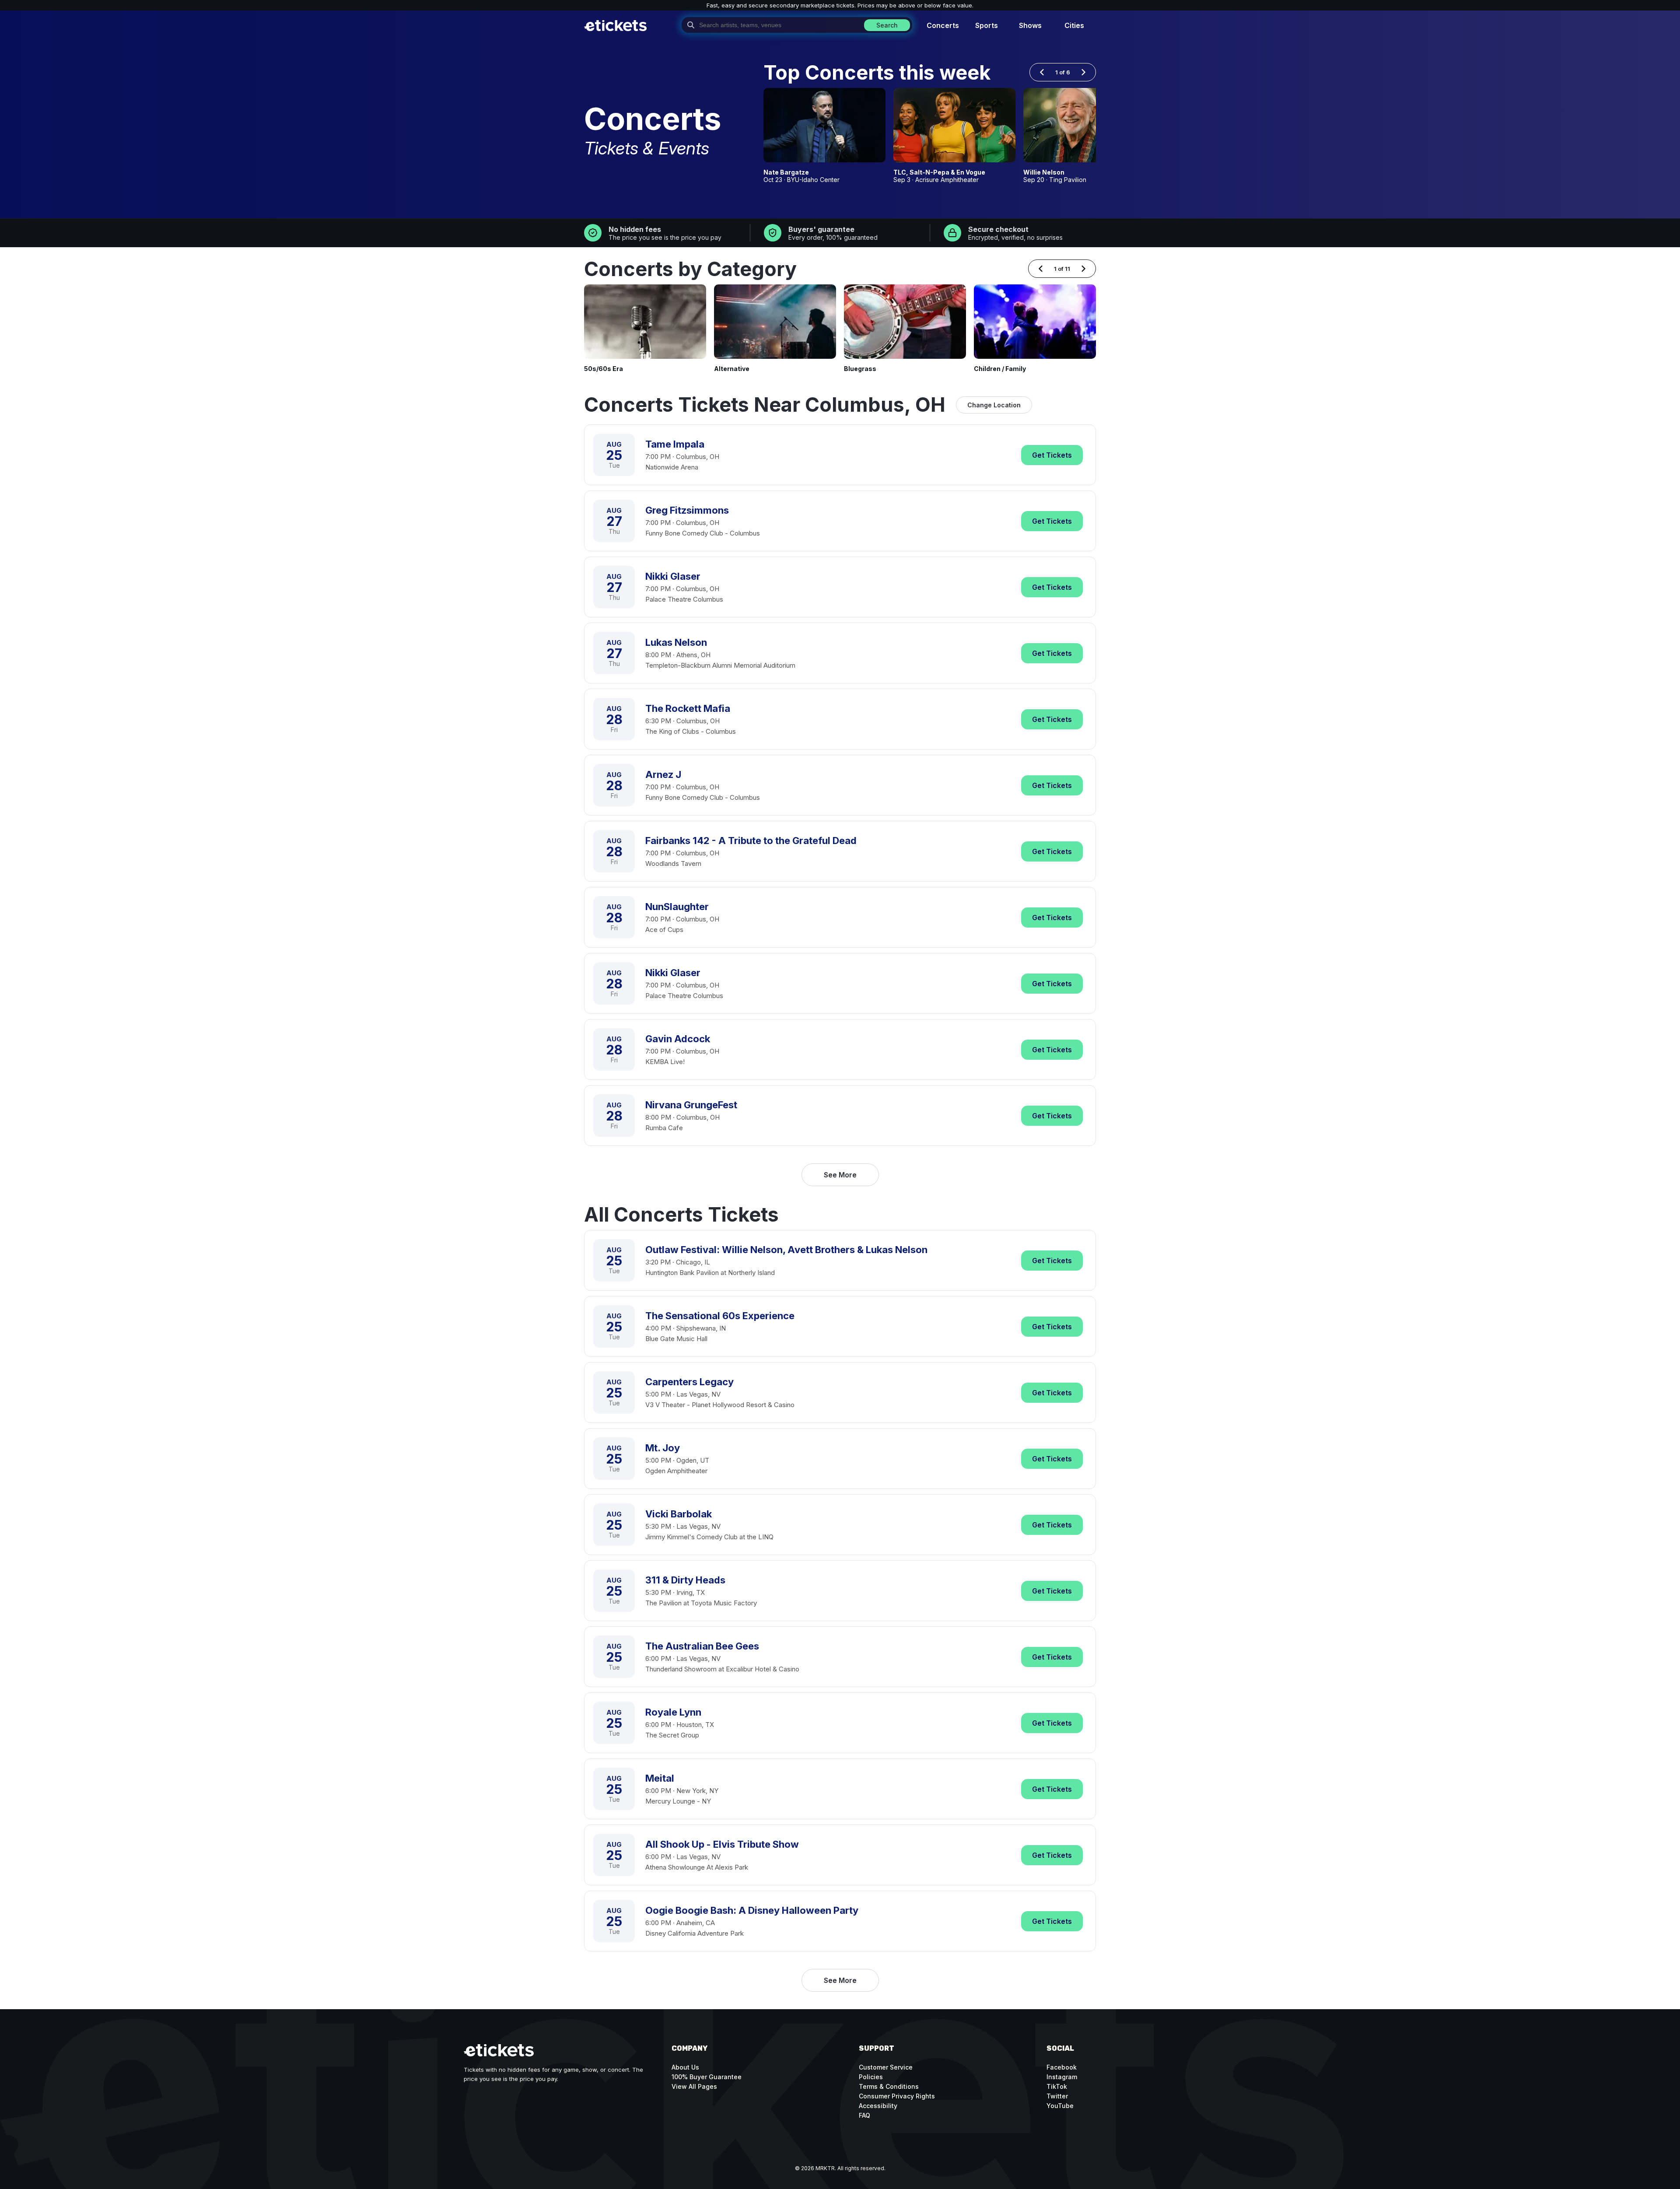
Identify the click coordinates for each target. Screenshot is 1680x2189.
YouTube (1060, 2106)
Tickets (1052, 455)
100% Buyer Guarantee (707, 2077)
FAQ (864, 2115)
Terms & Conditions (889, 2086)
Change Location (994, 405)
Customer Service (886, 2067)
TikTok (1057, 2086)
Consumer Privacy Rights (897, 2096)
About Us (685, 2067)
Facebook (1062, 2067)
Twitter (1057, 2096)
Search (887, 25)
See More (840, 1175)
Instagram (1062, 2077)
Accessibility (878, 2106)
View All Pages (694, 2086)
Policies (871, 2077)
